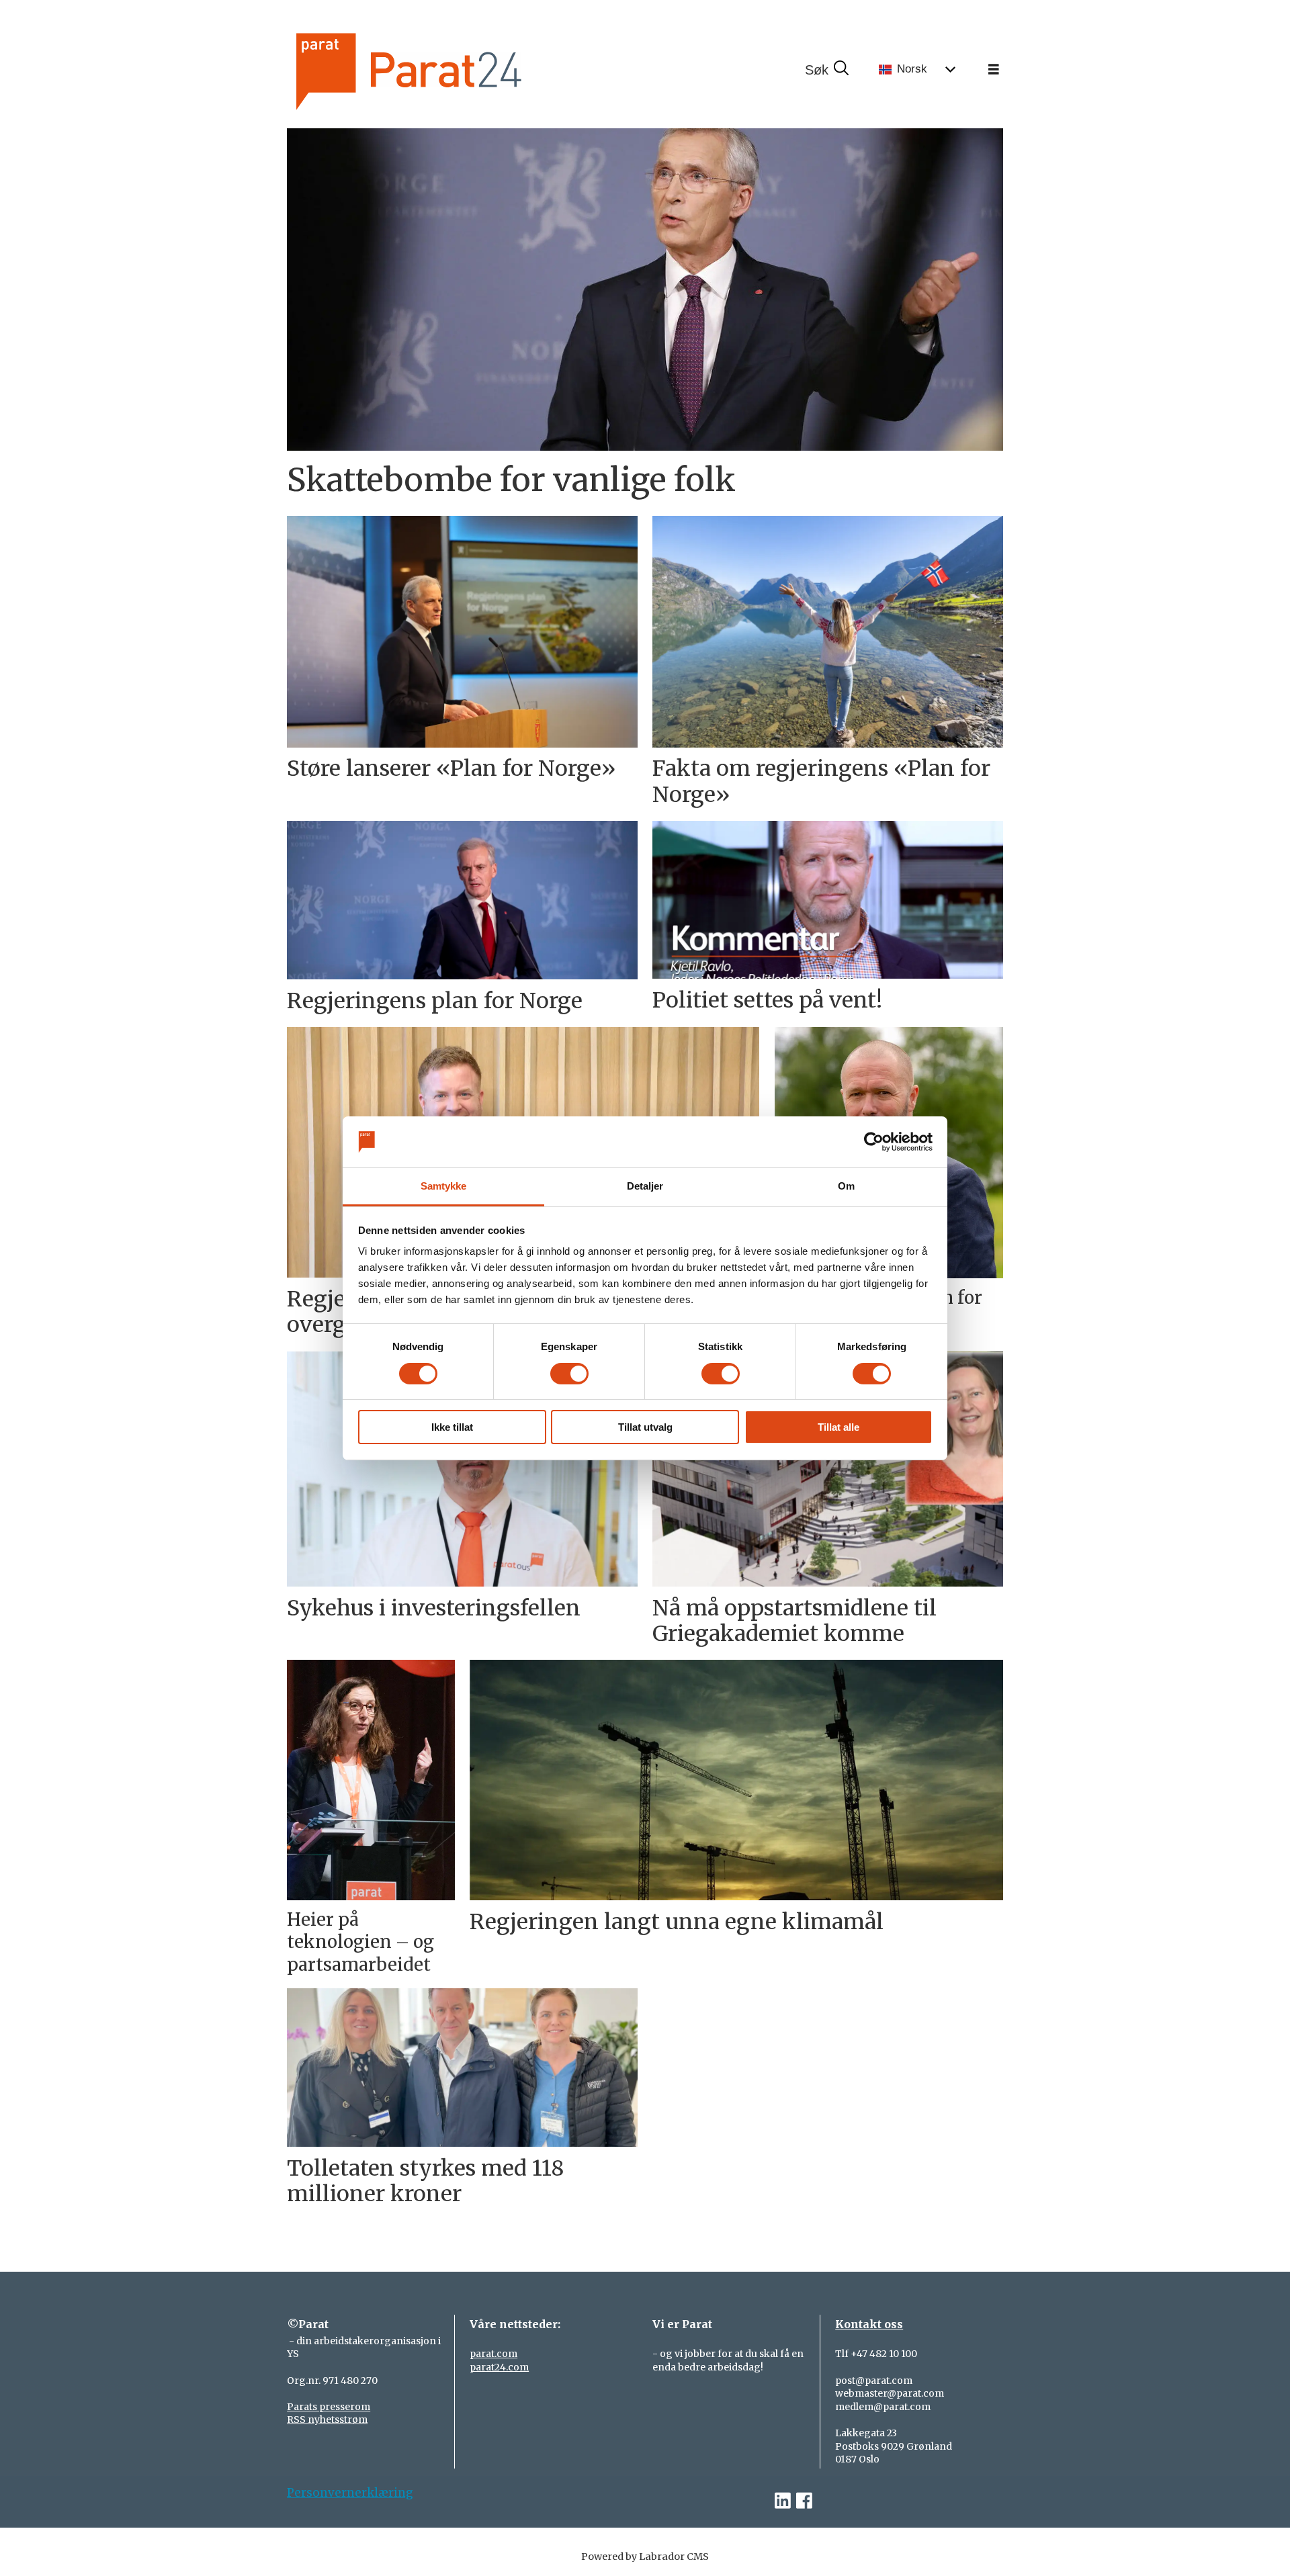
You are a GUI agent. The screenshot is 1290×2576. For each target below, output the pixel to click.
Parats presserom (329, 2407)
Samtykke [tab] (444, 1186)
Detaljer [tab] (645, 1186)
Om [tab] (846, 1186)
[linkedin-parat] (783, 2501)
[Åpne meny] (994, 70)
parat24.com (499, 2367)
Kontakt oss (869, 2324)
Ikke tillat (452, 1427)
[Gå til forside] (454, 70)
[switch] (569, 1374)
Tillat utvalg (645, 1427)
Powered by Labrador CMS (645, 2557)
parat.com (493, 2354)
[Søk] (826, 70)
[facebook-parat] (804, 2501)
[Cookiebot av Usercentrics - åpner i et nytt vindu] (874, 1142)
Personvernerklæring (350, 2493)
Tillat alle (838, 1427)
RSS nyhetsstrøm (327, 2419)
